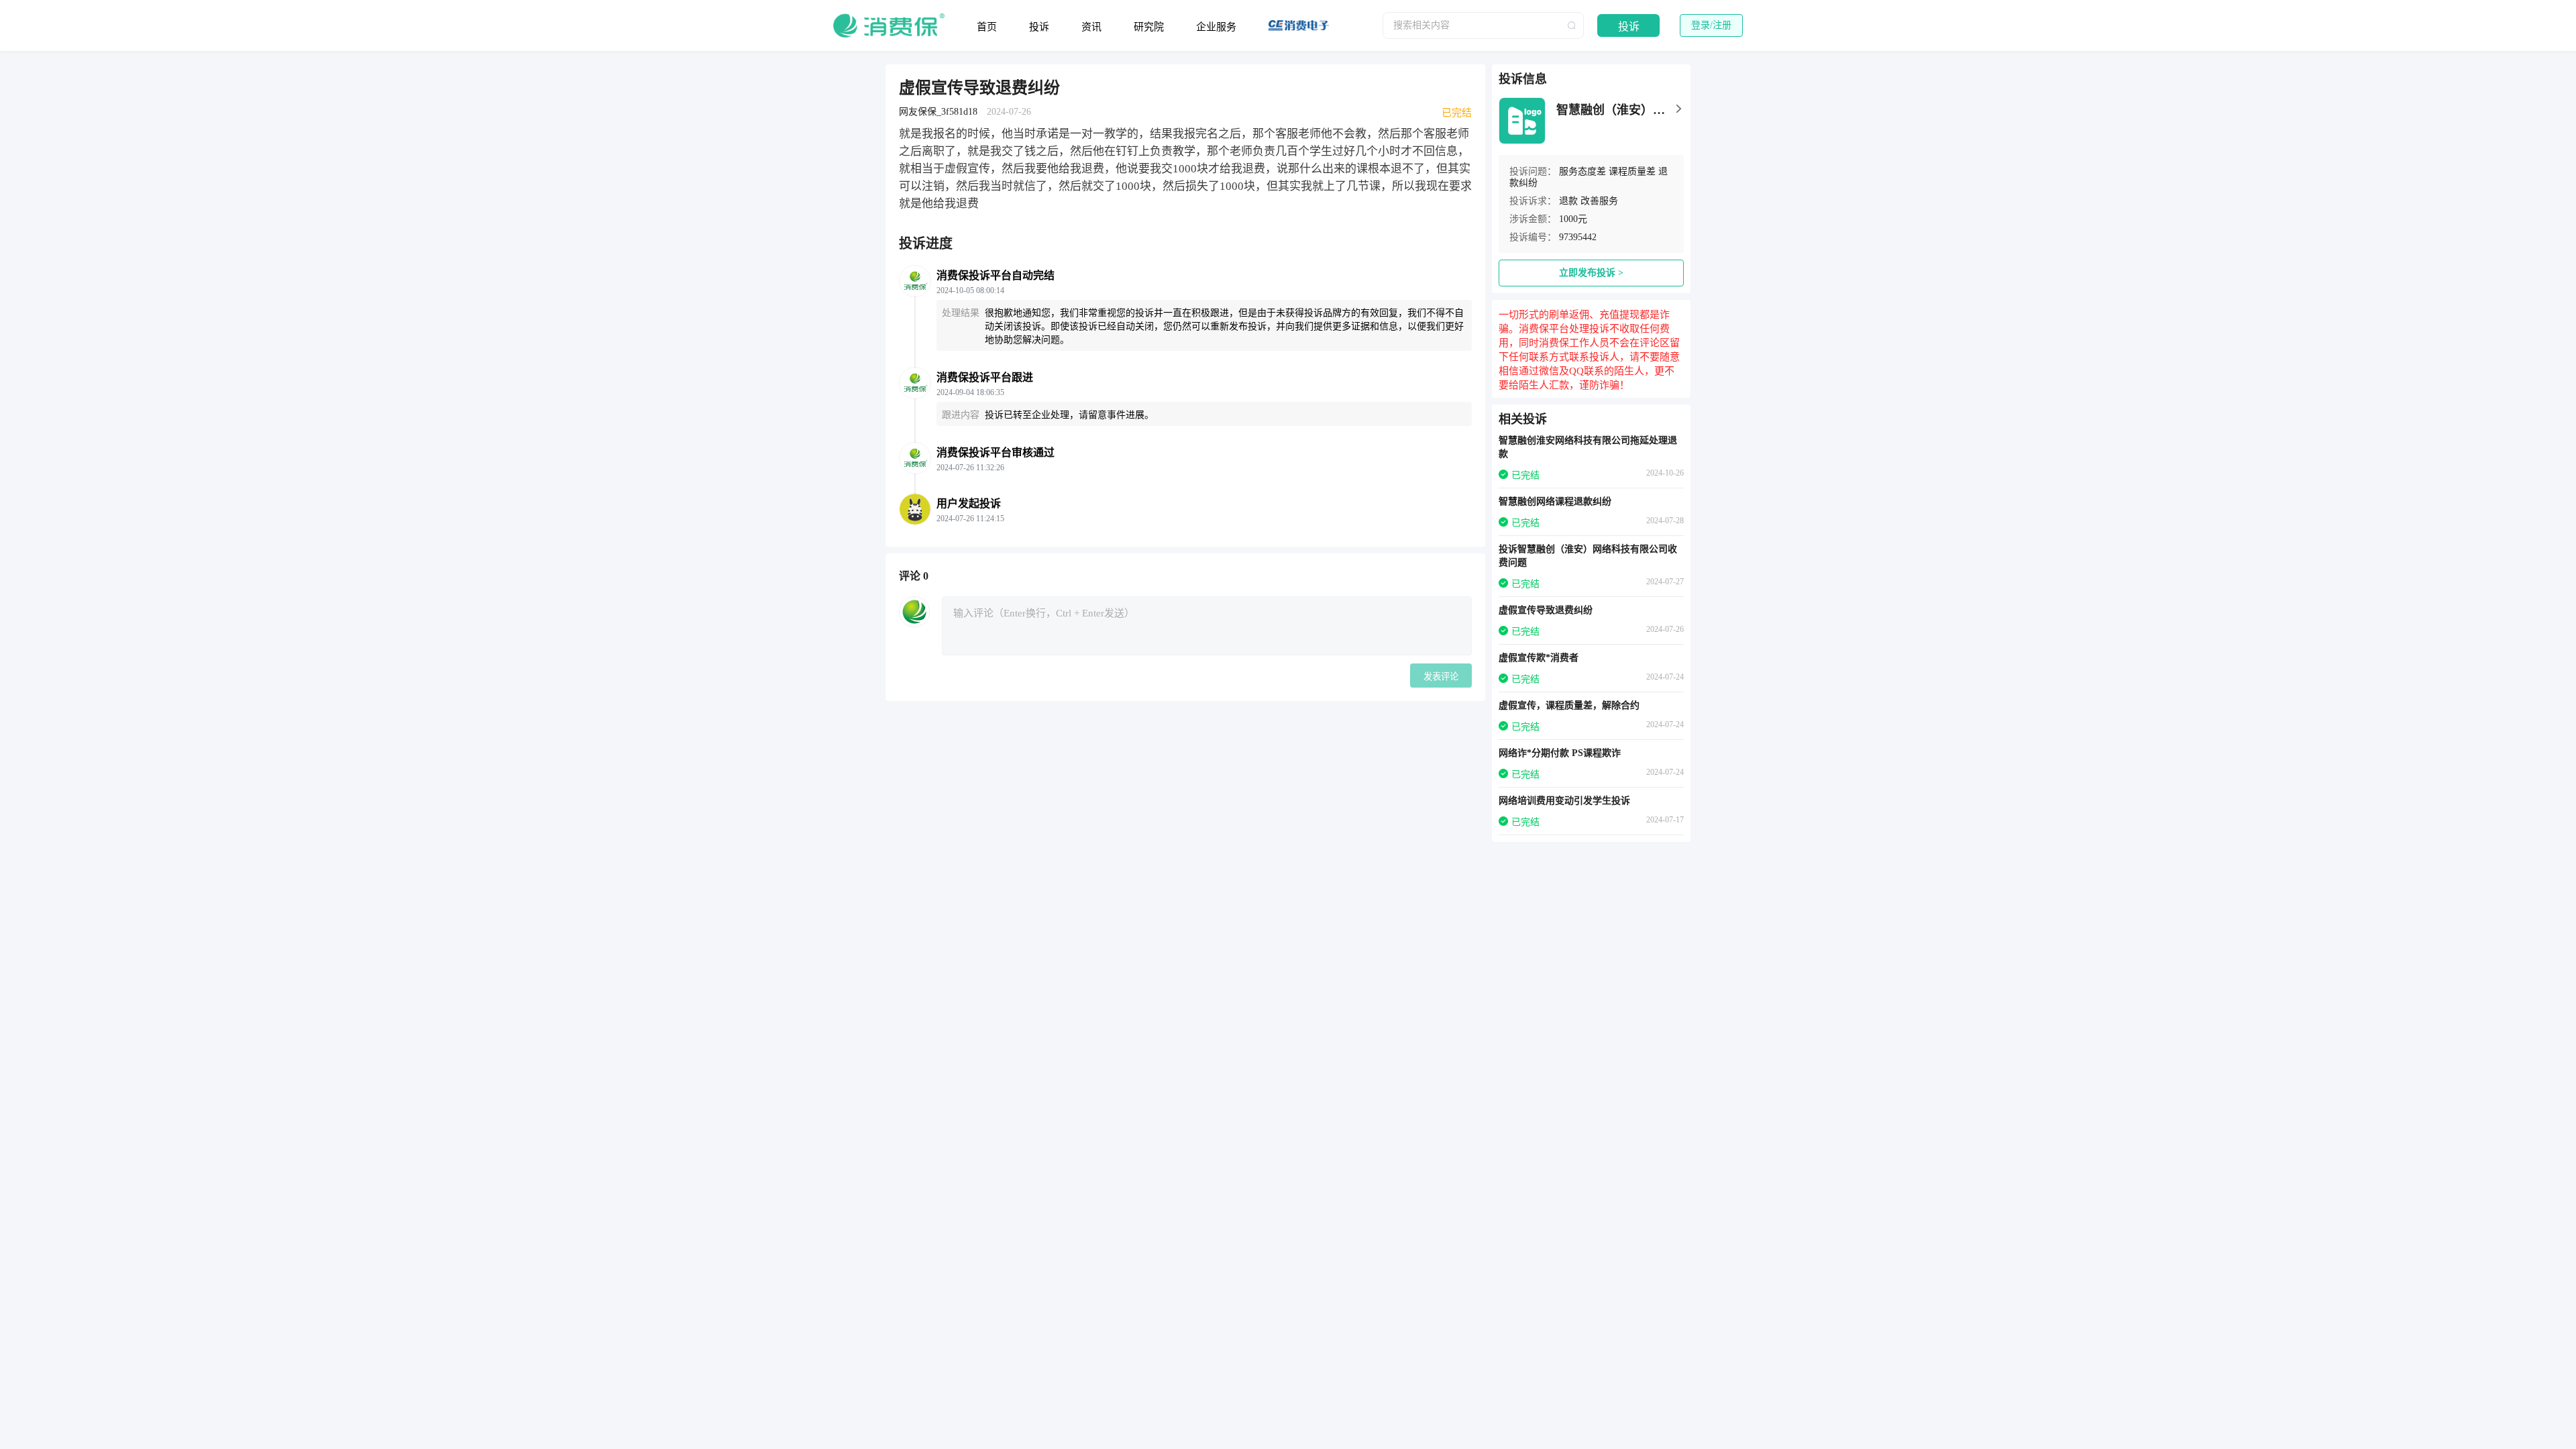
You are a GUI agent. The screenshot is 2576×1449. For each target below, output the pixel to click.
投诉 (1039, 27)
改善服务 (1599, 201)
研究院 (1149, 27)
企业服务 (1216, 27)
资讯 (1091, 27)
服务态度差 (1582, 171)
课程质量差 (1632, 171)
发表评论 (1441, 677)
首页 (987, 27)
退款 (1568, 201)
